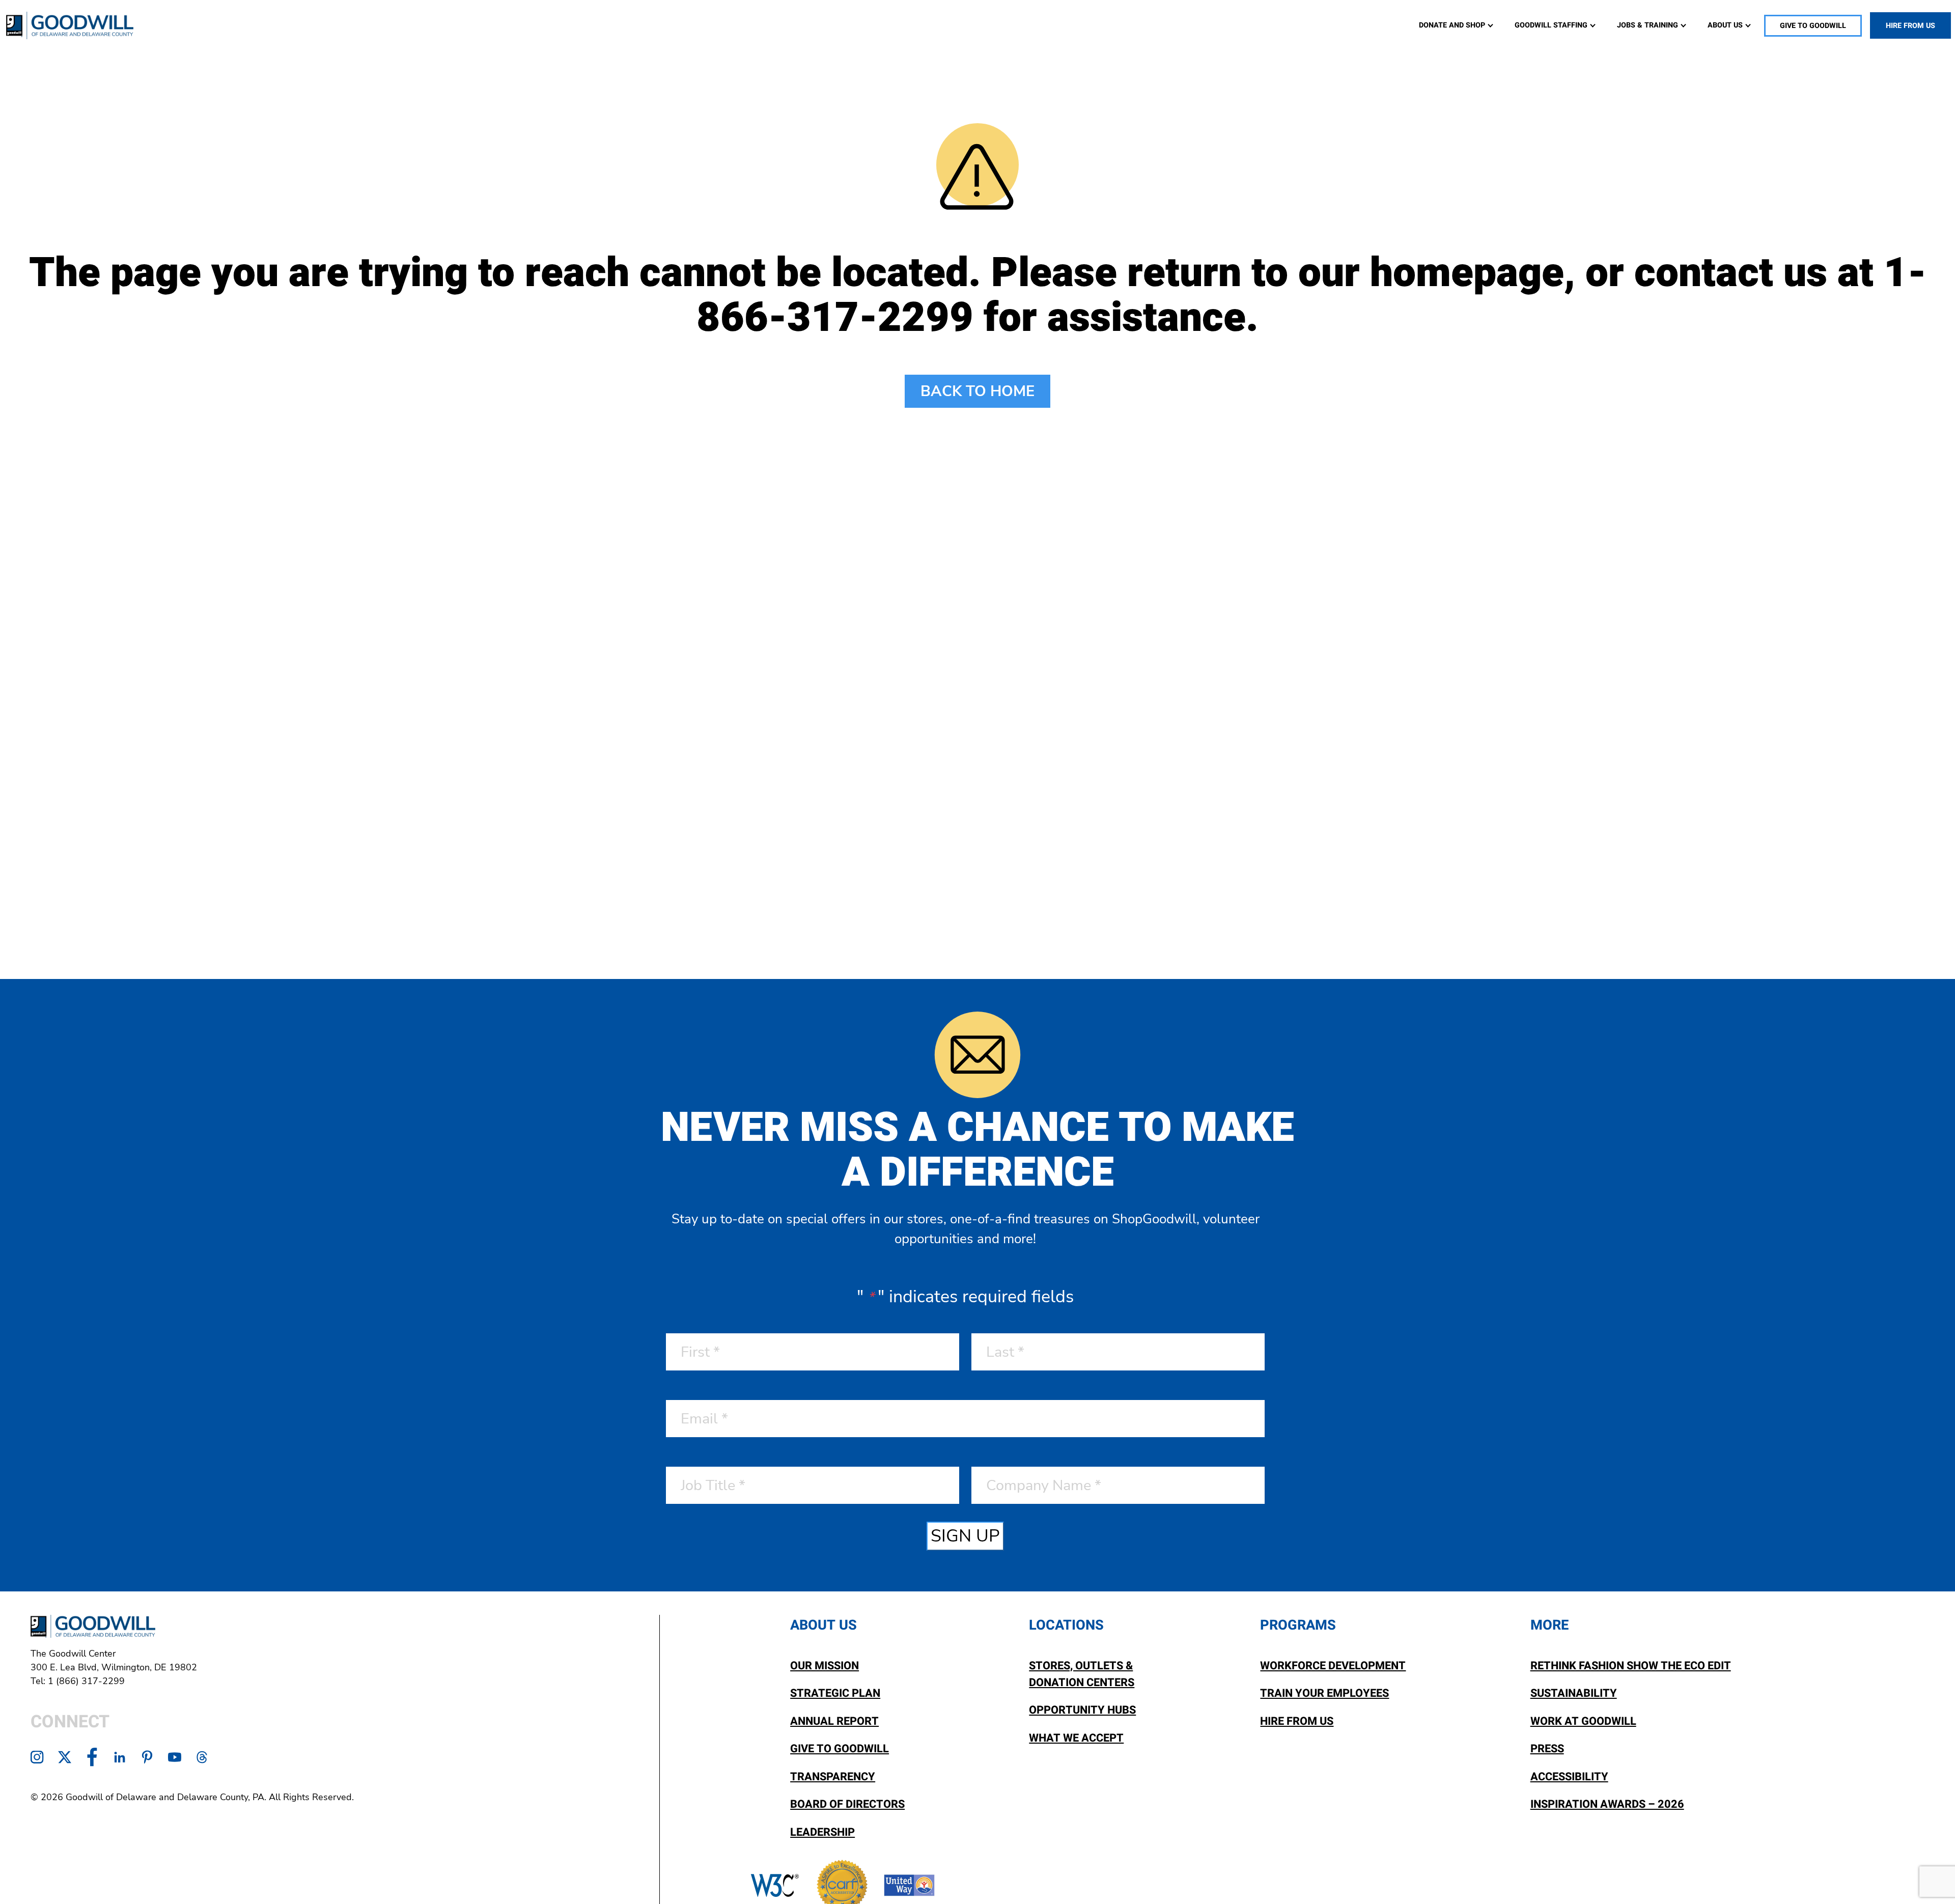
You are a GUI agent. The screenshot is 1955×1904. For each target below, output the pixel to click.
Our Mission (825, 1666)
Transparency (833, 1777)
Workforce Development (1333, 1666)
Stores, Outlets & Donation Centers (1082, 1674)
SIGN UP (965, 1536)
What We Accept (1076, 1738)
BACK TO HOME (978, 391)
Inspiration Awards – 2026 (1607, 1804)
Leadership (822, 1832)
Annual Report (834, 1721)
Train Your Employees (1324, 1693)
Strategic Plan (835, 1693)
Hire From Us (1297, 1721)
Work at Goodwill (1583, 1721)
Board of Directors (847, 1804)
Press (1547, 1749)
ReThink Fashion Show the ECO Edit (1631, 1666)
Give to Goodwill (840, 1749)
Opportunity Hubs (1082, 1710)
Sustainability (1574, 1693)
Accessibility (1569, 1777)
